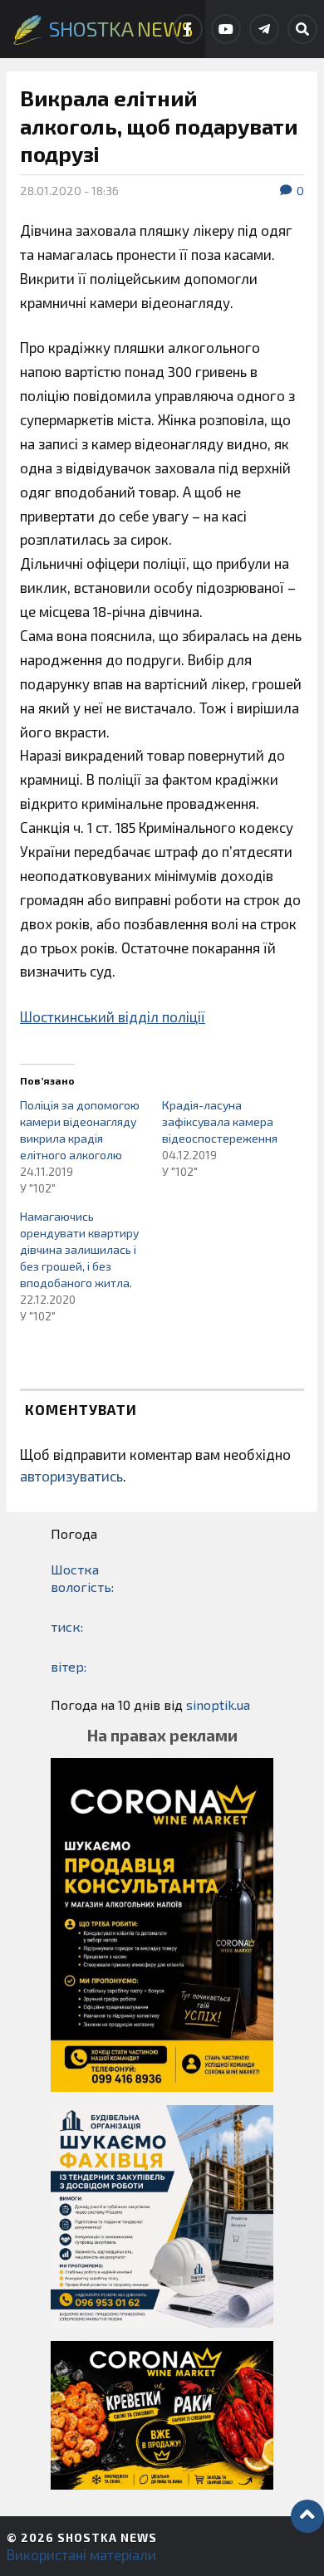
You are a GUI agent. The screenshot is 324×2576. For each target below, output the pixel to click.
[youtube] (226, 29)
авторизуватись (71, 1476)
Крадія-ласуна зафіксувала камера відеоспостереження (220, 1121)
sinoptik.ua (218, 1704)
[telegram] (264, 29)
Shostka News (107, 2537)
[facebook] (188, 29)
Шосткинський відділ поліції (113, 1016)
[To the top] (307, 2516)
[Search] (302, 29)
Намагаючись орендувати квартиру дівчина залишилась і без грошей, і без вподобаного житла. (79, 1249)
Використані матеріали (81, 2554)
